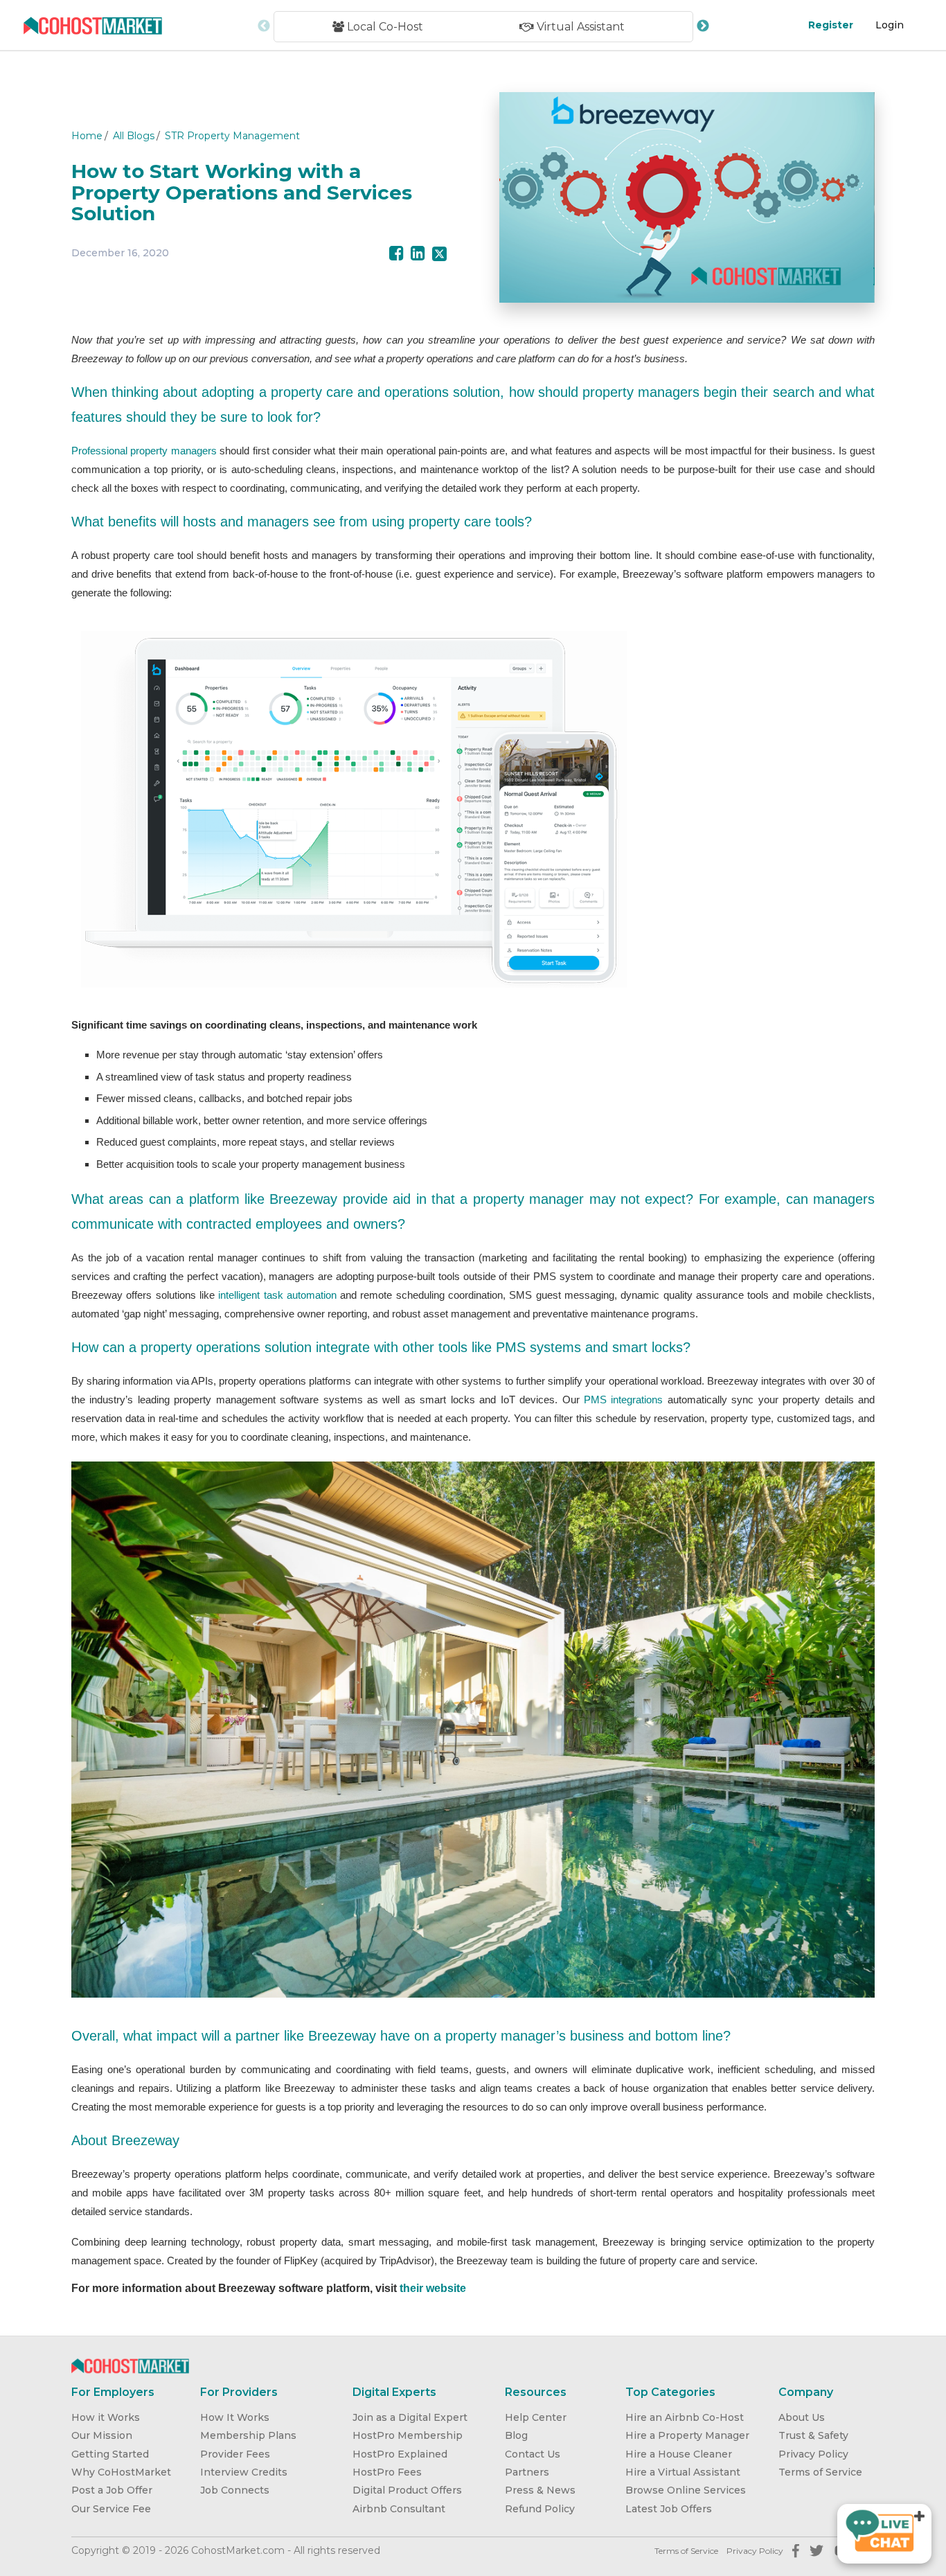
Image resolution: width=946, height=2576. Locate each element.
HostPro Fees (387, 2472)
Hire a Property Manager (687, 2435)
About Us (802, 2417)
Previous (264, 26)
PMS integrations (623, 1400)
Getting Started (110, 2454)
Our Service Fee (111, 2509)
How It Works (235, 2417)
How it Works (106, 2417)
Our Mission (102, 2435)
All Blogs (134, 136)
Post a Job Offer (112, 2490)
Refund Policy (540, 2509)
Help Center (536, 2417)
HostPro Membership (408, 2435)
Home (87, 136)
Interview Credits (244, 2472)
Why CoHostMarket (121, 2472)
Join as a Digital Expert (410, 2417)
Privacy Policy (813, 2454)
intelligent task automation (277, 1295)
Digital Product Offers (407, 2490)
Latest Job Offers (669, 2509)
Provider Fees (235, 2454)
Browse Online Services (686, 2490)
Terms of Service (820, 2472)
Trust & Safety (813, 2435)
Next (703, 26)
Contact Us (533, 2454)
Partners (527, 2472)
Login (890, 25)
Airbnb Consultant (399, 2509)
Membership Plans (248, 2435)
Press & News (540, 2490)
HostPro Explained (400, 2454)
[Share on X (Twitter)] (439, 254)
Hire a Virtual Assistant (683, 2472)
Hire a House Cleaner (679, 2454)
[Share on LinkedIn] (418, 254)
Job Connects (235, 2490)
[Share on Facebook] (396, 254)
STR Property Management (232, 136)
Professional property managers (144, 451)
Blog (516, 2435)
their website (434, 2288)
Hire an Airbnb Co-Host (685, 2417)
